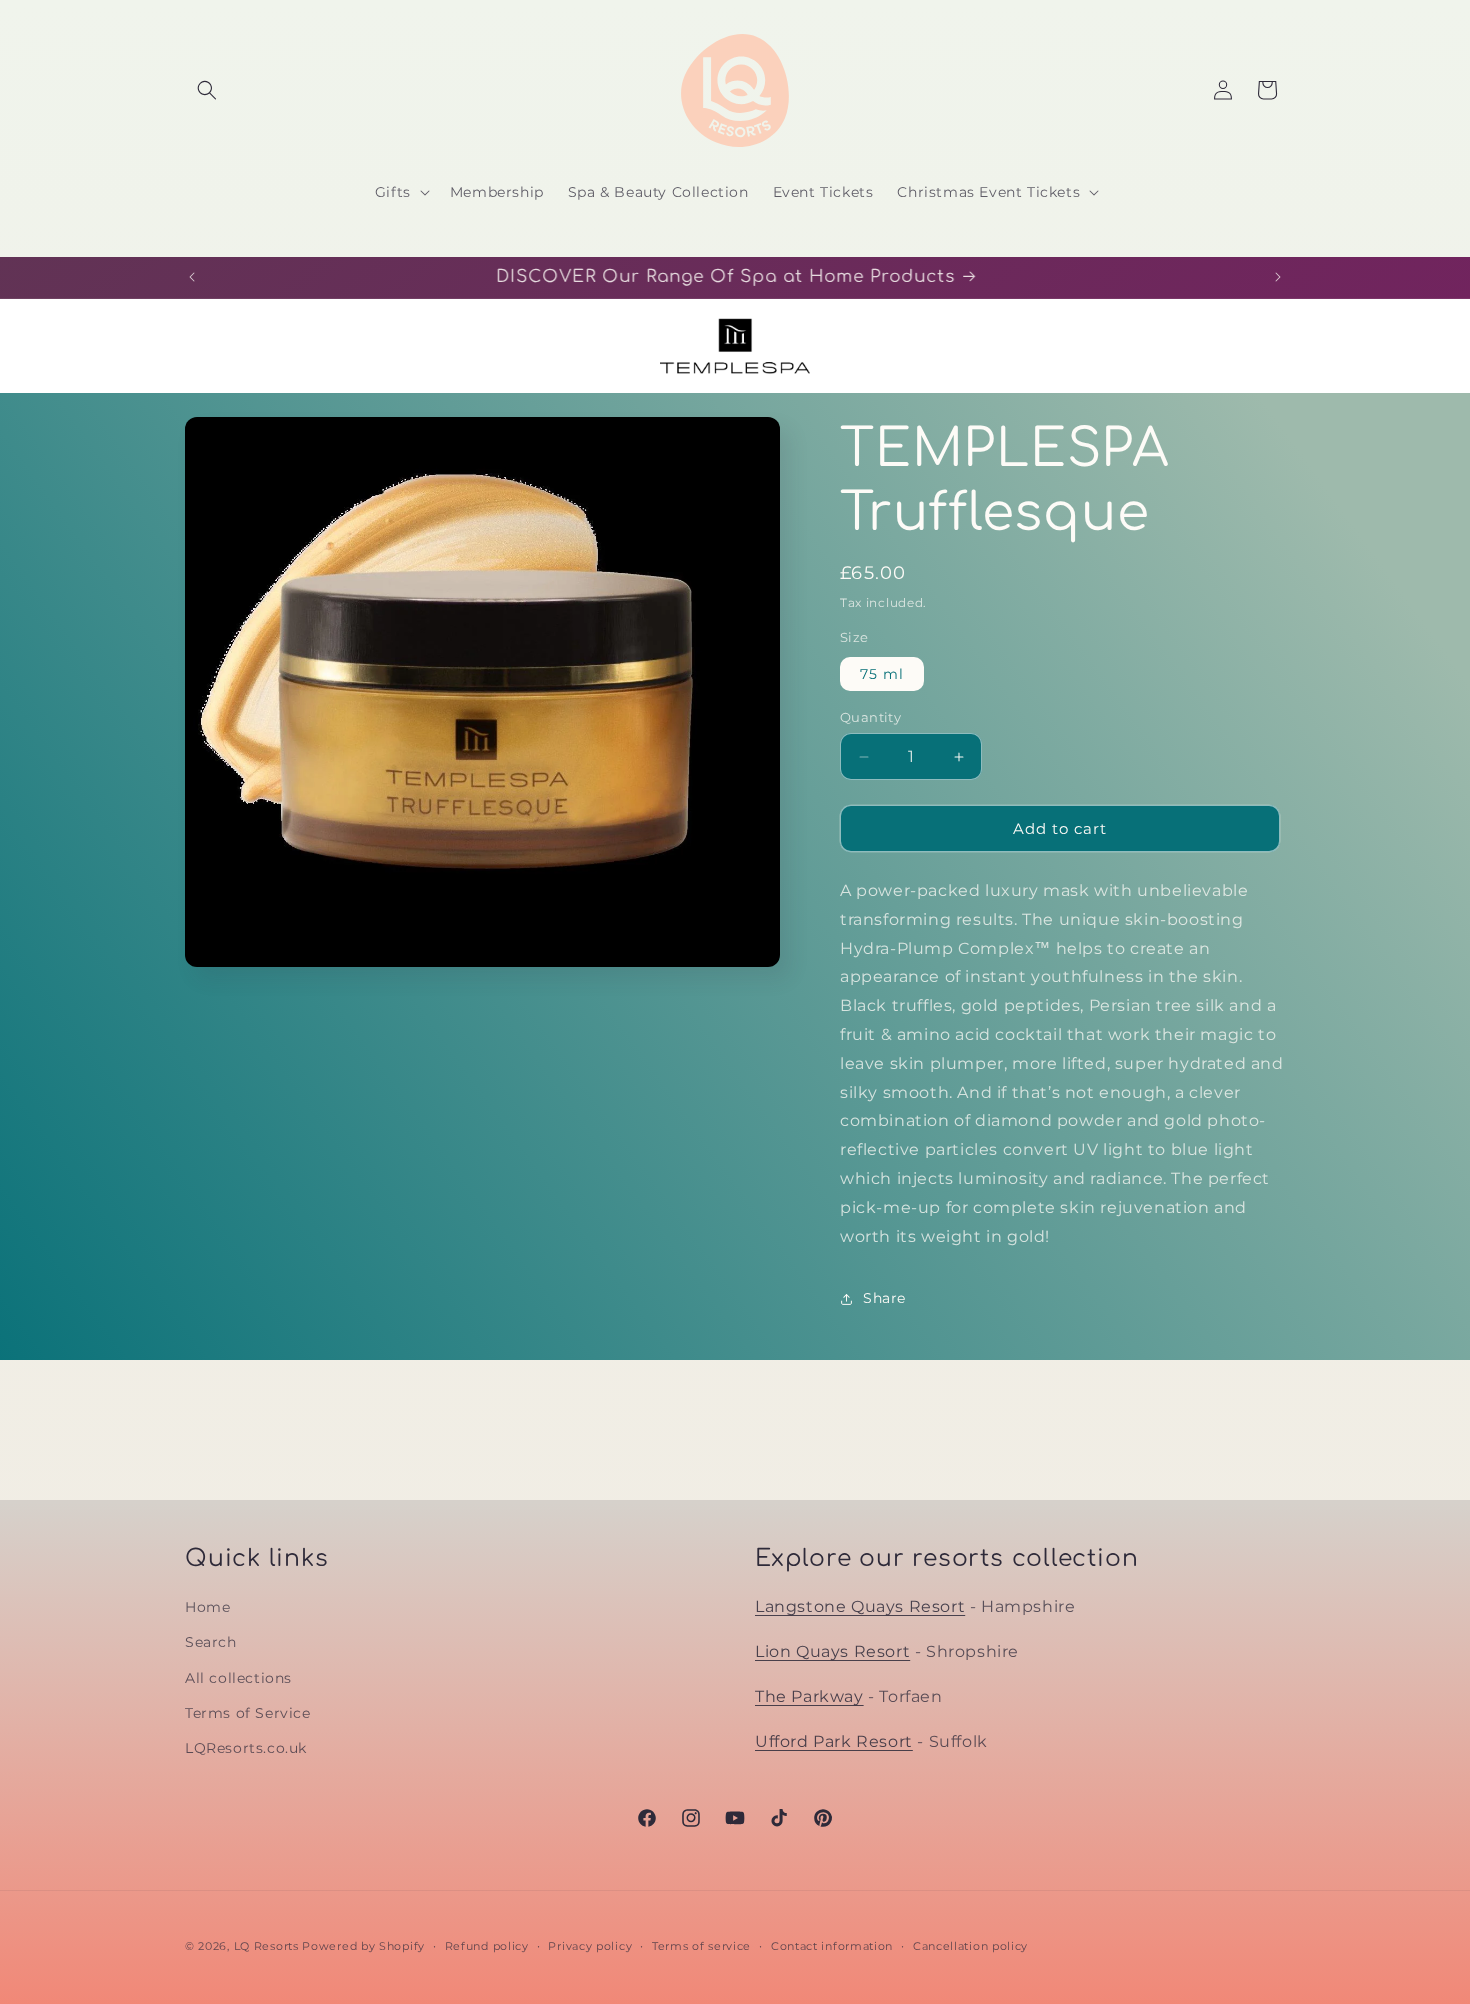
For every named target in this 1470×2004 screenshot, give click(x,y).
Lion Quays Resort (832, 1650)
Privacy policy (590, 1945)
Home (207, 1607)
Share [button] (884, 1298)
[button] (207, 90)
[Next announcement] (1278, 277)
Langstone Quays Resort (860, 1606)
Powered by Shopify (363, 1946)
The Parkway (809, 1695)
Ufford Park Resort (834, 1740)
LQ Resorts (266, 1946)
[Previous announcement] (192, 277)
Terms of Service (248, 1712)
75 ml (882, 674)
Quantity (870, 717)
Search (211, 1642)
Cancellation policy (970, 1945)
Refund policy (487, 1945)
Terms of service (701, 1945)
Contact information (832, 1945)
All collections (238, 1677)
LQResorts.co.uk (246, 1747)
